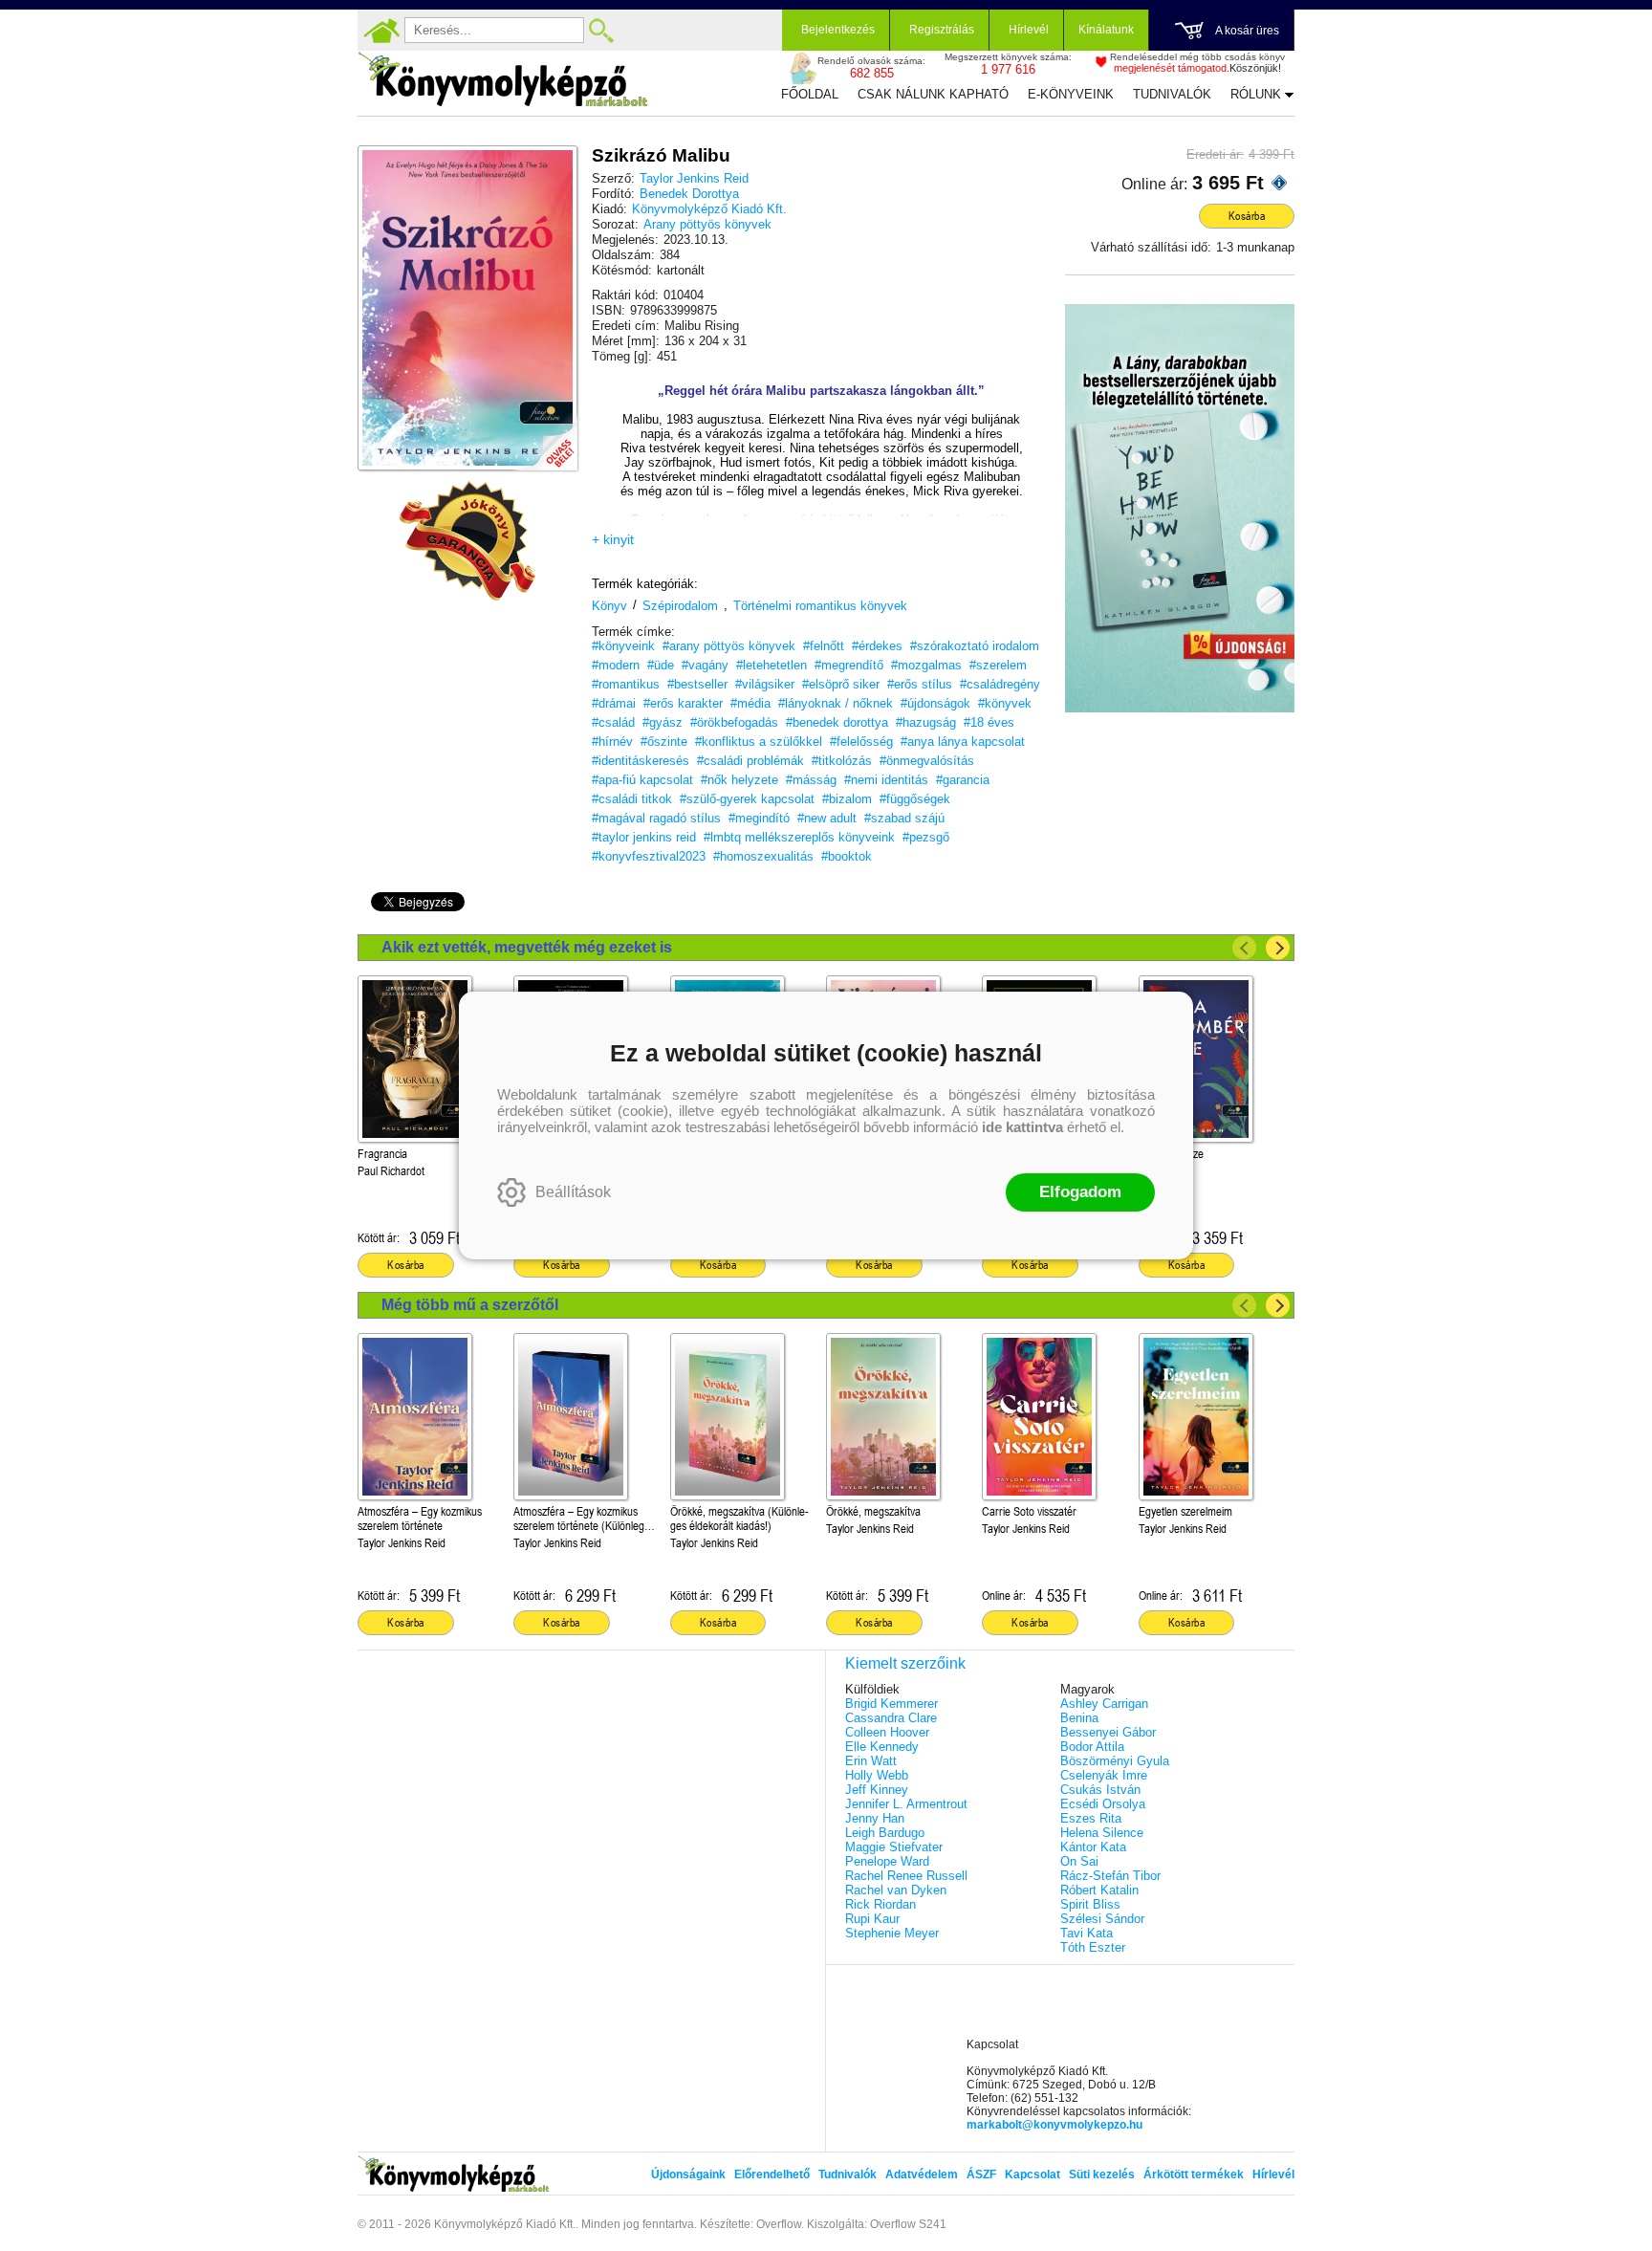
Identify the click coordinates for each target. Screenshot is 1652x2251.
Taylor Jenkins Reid (694, 178)
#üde (661, 665)
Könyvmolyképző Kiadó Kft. (709, 209)
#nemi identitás (886, 780)
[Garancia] (467, 541)
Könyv (609, 606)
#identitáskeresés (641, 761)
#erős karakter (683, 703)
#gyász (663, 722)
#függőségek (915, 799)
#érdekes (877, 646)
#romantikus (626, 684)
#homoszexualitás (763, 856)
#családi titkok (632, 799)
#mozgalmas (926, 665)
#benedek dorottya (837, 722)
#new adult (827, 818)
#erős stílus (920, 684)
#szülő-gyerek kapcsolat (747, 799)
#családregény (1000, 684)
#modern (616, 665)
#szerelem (998, 665)
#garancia (963, 780)
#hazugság (926, 722)
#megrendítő (849, 665)
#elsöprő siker (841, 684)
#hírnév (612, 742)
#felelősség (861, 742)
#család (613, 722)
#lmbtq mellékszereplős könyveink (799, 837)
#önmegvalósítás (927, 761)
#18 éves (989, 722)
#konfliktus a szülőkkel (759, 742)
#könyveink (623, 646)
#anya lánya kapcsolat (963, 742)
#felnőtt (824, 646)
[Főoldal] (381, 31)
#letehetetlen (772, 665)
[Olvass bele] (544, 437)
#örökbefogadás (734, 722)
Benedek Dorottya (689, 194)
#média (750, 703)
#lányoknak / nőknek (836, 703)
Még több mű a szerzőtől (470, 1305)
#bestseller (697, 684)
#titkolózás (842, 761)
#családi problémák (750, 761)
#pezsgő (926, 837)
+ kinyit (613, 539)
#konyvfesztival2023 (649, 856)
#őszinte (664, 742)
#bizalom (847, 799)
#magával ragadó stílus (656, 818)
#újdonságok (935, 703)
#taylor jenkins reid (644, 837)
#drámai (614, 703)
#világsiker (765, 684)
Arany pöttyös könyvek (707, 224)
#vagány (705, 665)
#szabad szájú (904, 818)
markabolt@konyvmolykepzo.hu (1054, 2125)
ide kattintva (1022, 1127)
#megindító (759, 818)
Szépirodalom (680, 606)
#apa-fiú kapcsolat (642, 780)
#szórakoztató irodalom (975, 646)
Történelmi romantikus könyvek (820, 606)
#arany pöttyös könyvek (729, 646)
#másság (811, 780)
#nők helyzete (739, 780)
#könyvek (1005, 703)
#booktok (847, 856)
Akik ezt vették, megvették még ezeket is (527, 947)
